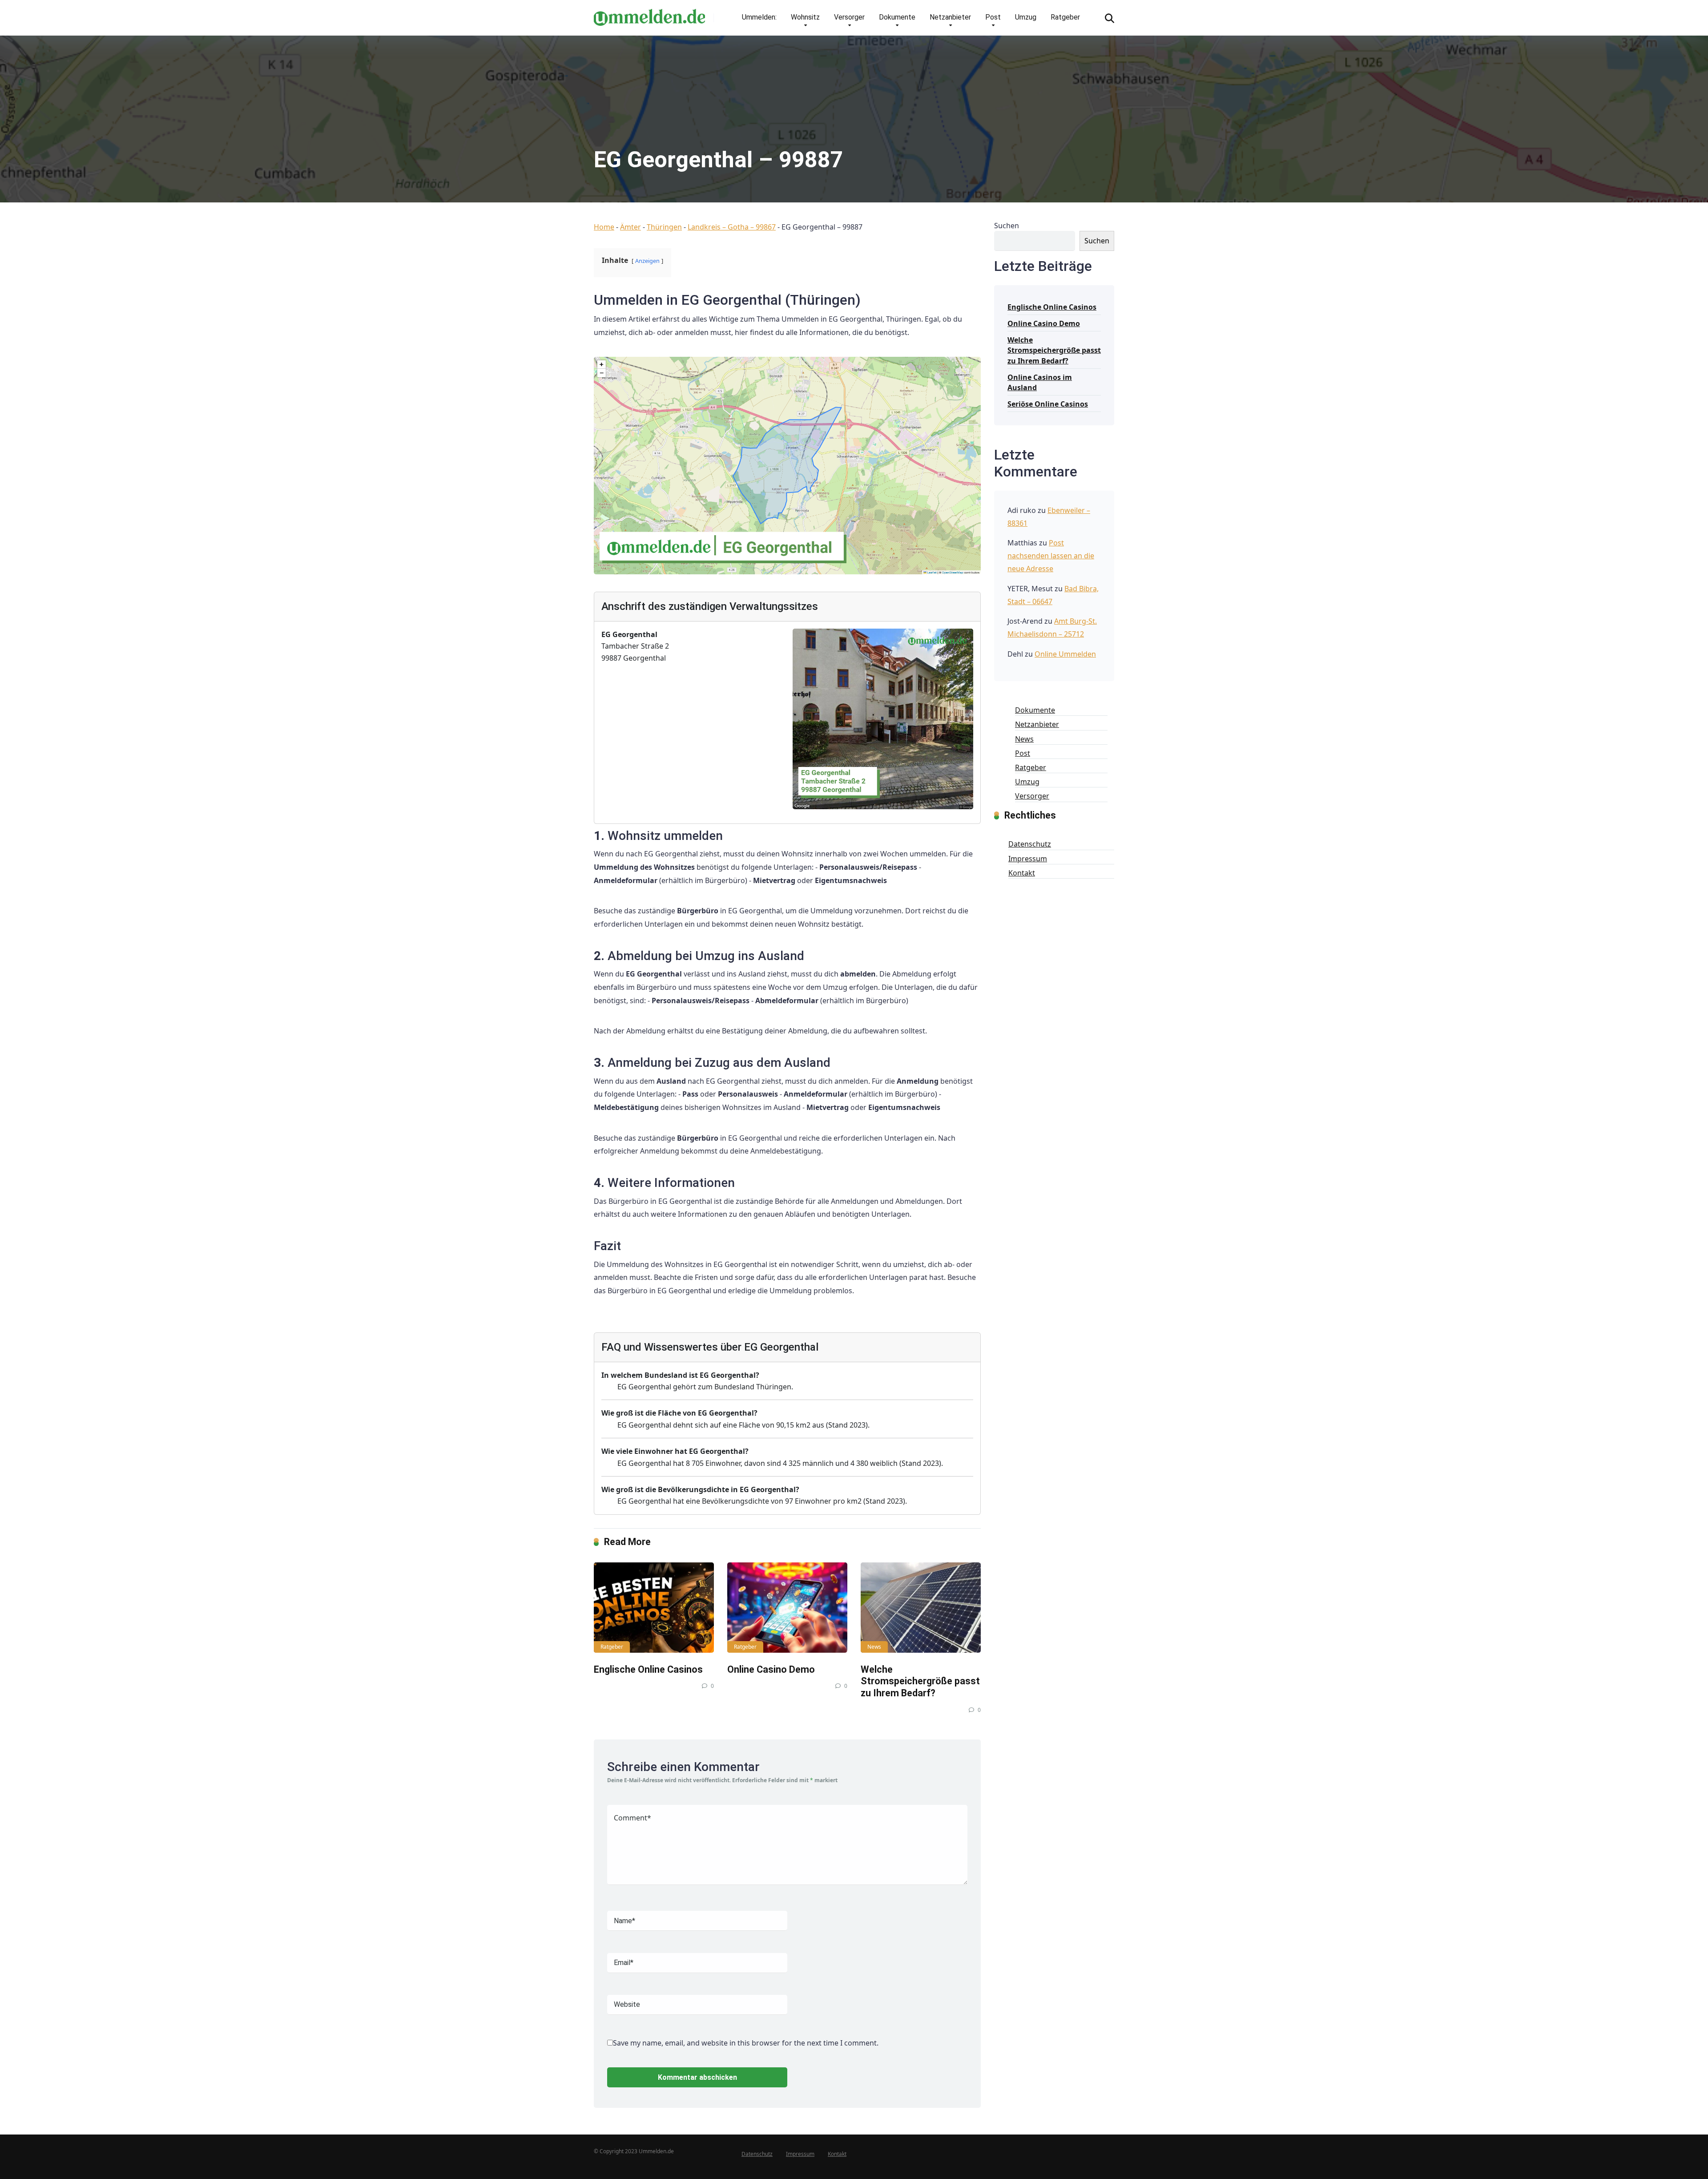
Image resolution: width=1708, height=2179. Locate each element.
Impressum (1028, 859)
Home (604, 227)
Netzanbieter (950, 17)
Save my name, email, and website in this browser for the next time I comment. (746, 2043)
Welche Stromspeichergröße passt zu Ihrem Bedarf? (920, 1681)
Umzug (1026, 17)
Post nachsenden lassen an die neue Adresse (1051, 556)
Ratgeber (1065, 17)
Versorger (849, 17)
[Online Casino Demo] (787, 1608)
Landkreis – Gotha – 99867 (732, 227)
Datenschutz (1030, 844)
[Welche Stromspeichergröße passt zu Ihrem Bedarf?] (921, 1608)
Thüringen (664, 227)
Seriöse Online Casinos (1048, 404)
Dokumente (897, 17)
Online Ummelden (1065, 654)
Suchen (1007, 226)
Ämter (630, 227)
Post (993, 17)
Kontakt (1022, 873)
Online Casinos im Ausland (1040, 382)
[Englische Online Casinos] (654, 1608)
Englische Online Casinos (648, 1669)
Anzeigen (647, 261)
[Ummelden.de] (649, 14)
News (874, 1647)
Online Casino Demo (771, 1669)
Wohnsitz (805, 17)
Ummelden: (759, 17)
